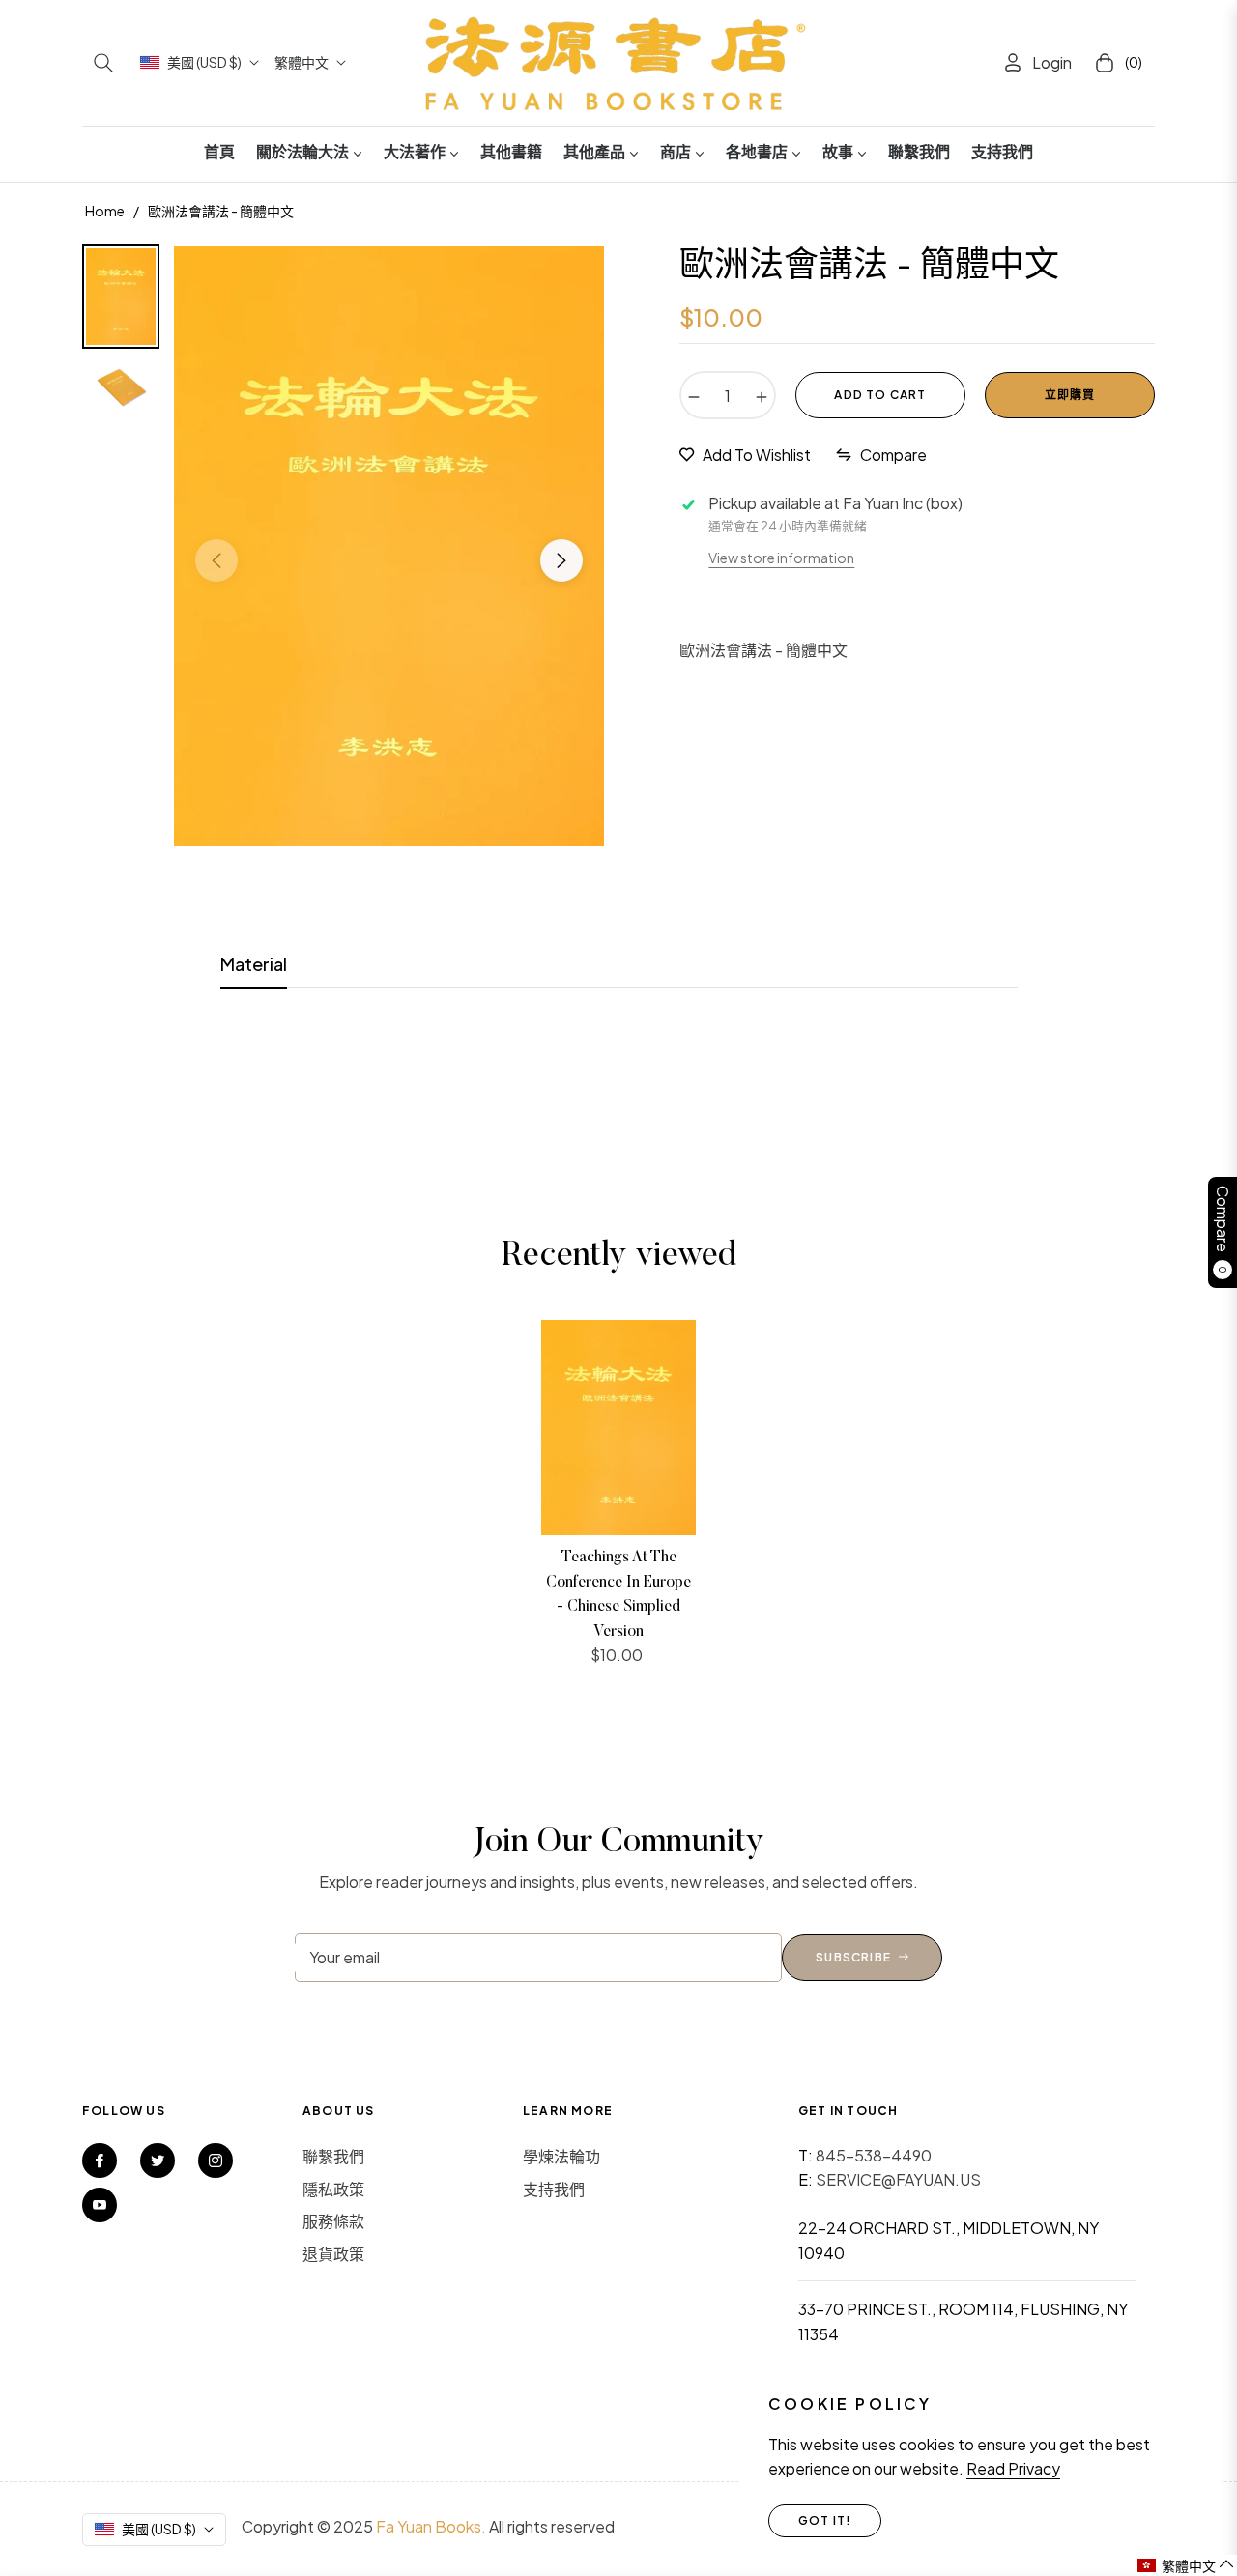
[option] (389, 546)
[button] (103, 63)
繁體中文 (302, 62)
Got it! (825, 2520)
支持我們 (554, 2189)
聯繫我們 (333, 2156)
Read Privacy (1013, 2468)
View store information (781, 558)
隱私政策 (333, 2189)
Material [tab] (254, 964)
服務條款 (333, 2221)
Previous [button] (216, 560)
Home (105, 211)
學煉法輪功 (561, 2156)
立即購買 (1070, 395)
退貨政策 (333, 2254)
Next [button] (561, 560)
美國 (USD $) (204, 62)
